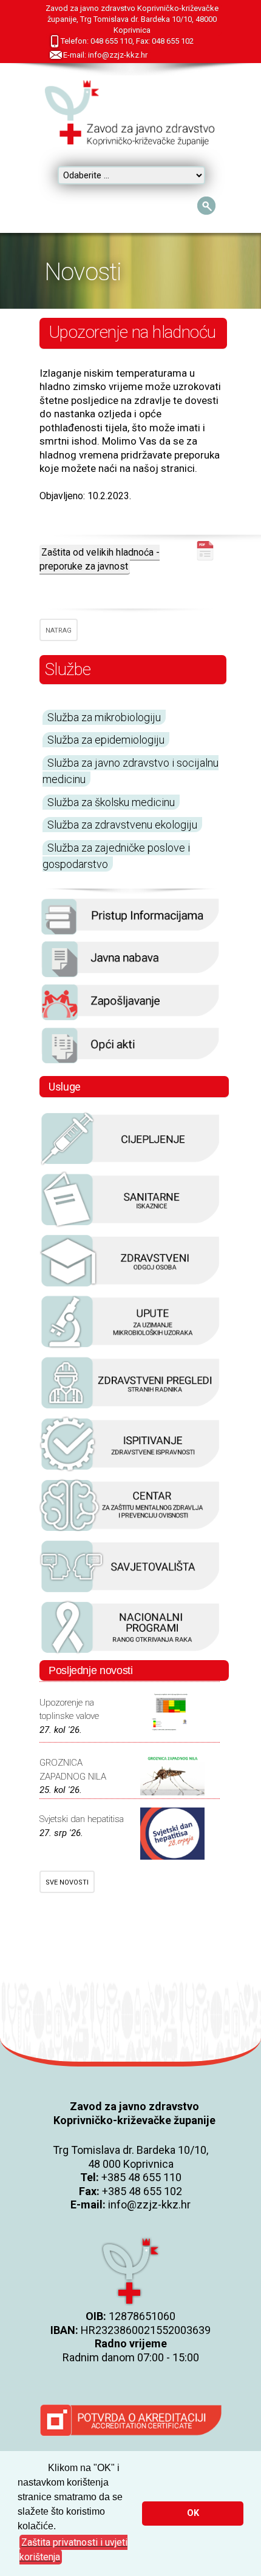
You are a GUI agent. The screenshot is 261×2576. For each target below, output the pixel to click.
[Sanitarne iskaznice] (130, 1225)
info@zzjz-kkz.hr (149, 2204)
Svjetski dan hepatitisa (82, 1819)
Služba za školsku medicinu (111, 802)
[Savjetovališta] (130, 1592)
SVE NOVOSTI (67, 1882)
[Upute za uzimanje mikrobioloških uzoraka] (130, 1347)
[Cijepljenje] (130, 1164)
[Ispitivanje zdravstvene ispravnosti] (130, 1470)
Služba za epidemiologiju (106, 740)
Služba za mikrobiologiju (104, 717)
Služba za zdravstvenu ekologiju (122, 825)
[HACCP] (130, 1408)
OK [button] (193, 2513)
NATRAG (59, 631)
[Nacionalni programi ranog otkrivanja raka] (130, 1653)
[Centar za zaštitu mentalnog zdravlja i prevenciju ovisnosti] (130, 1531)
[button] (80, 2550)
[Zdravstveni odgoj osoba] (130, 1286)
